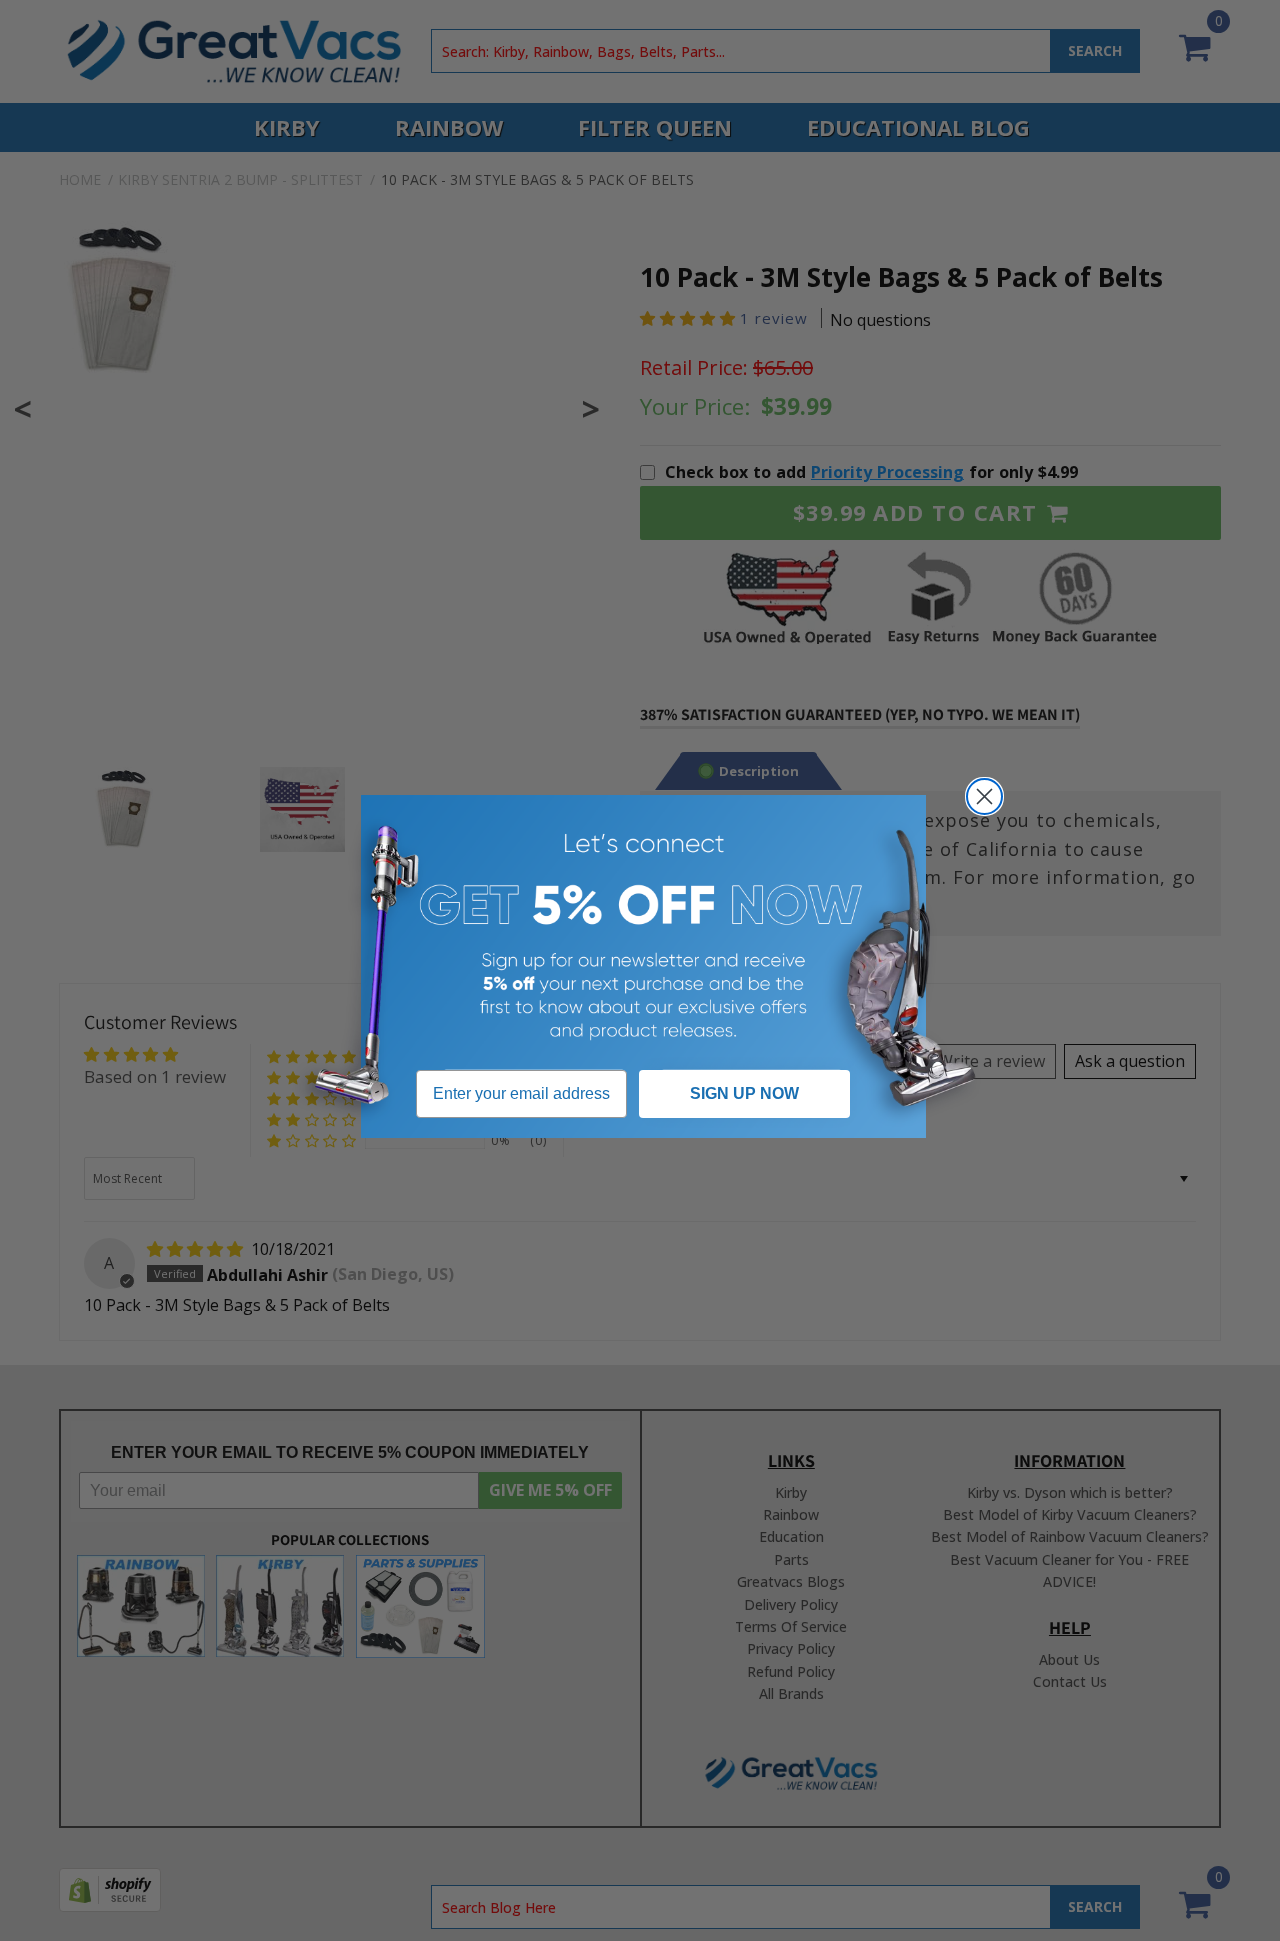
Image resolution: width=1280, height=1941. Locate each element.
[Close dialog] (984, 796)
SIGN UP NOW (744, 1093)
